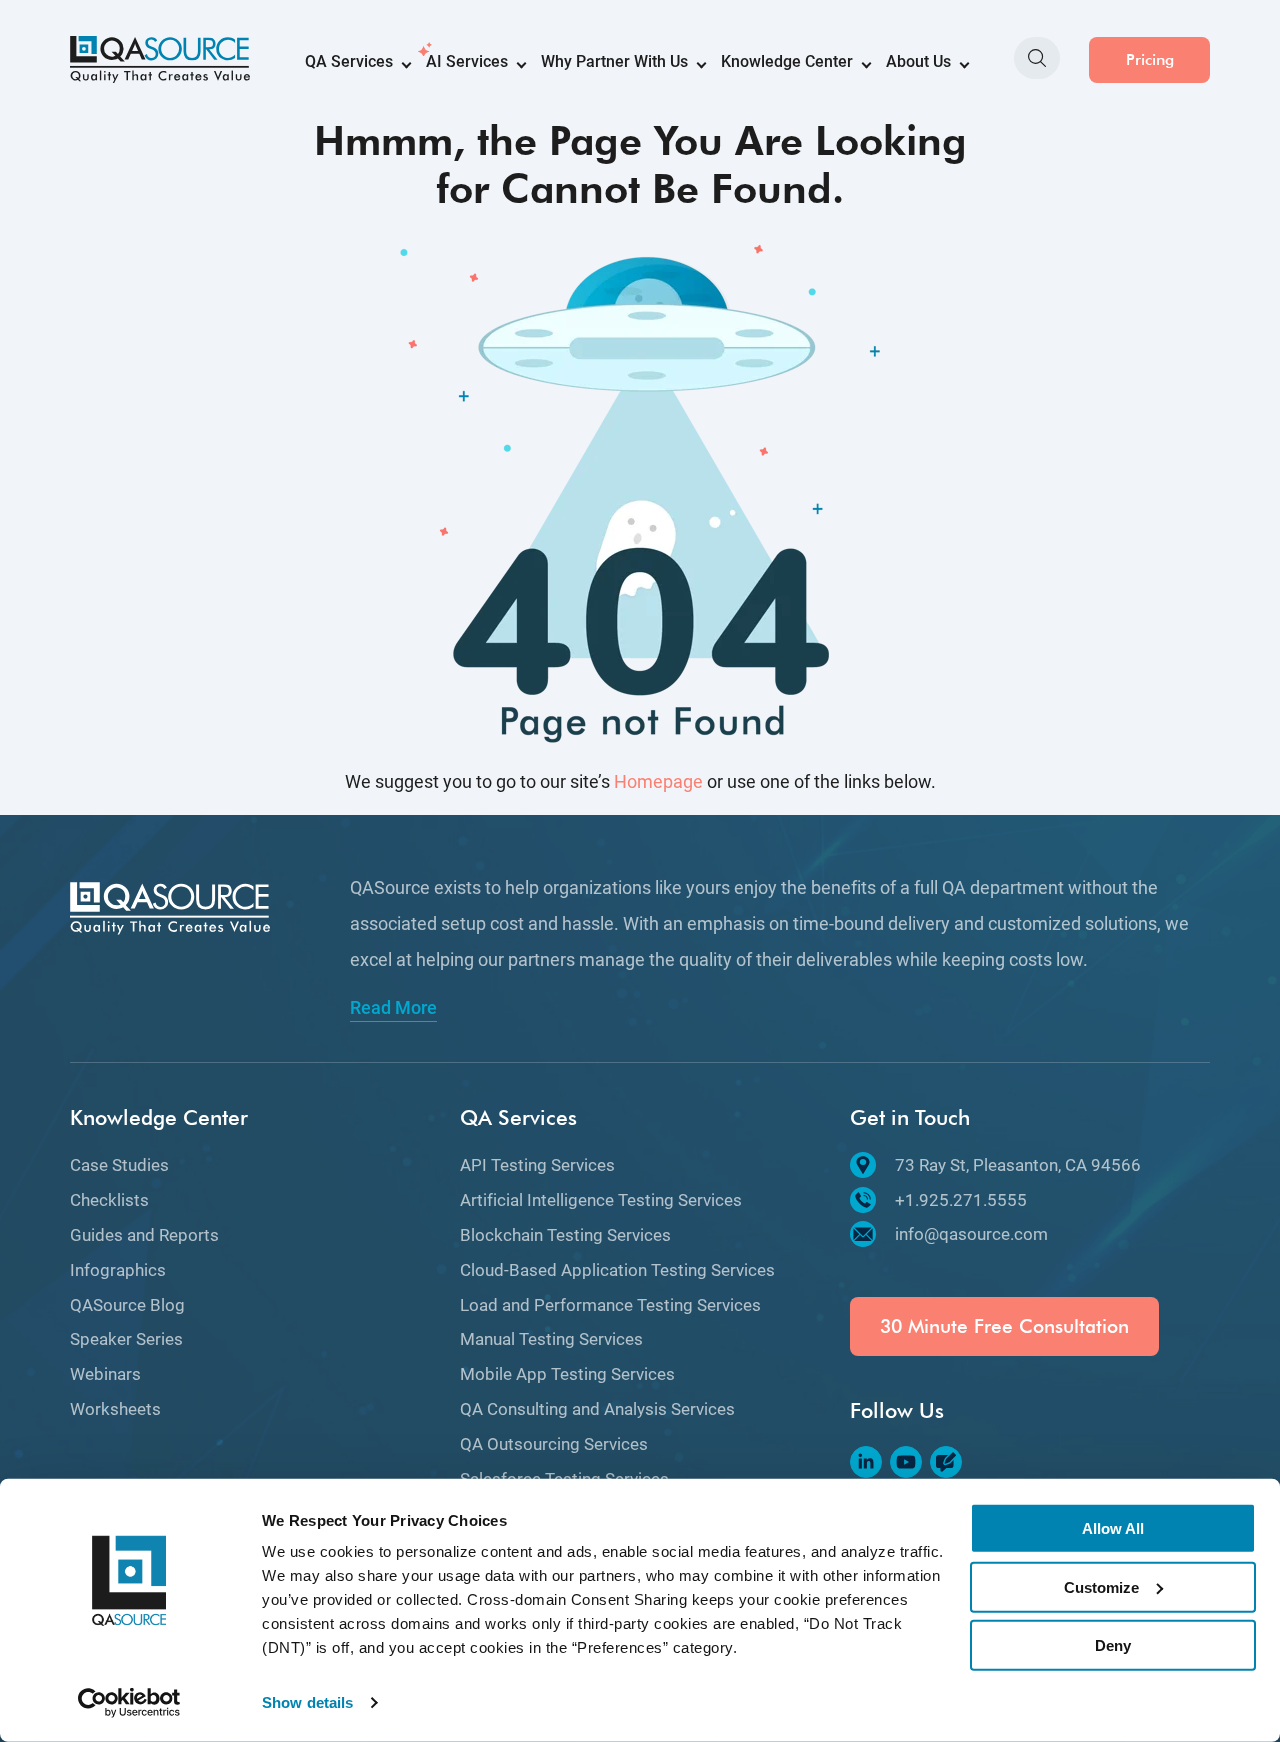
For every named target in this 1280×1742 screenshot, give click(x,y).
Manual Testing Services (551, 1339)
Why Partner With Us (614, 61)
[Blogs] (946, 1462)
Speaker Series (126, 1339)
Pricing (1150, 59)
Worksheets (115, 1409)
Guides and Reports (144, 1235)
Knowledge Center (787, 61)
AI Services (467, 61)
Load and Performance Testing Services (610, 1305)
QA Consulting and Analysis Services (597, 1409)
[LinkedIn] (866, 1462)
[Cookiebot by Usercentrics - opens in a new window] (129, 1703)
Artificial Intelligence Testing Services (601, 1200)
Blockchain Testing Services (565, 1235)
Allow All (1113, 1528)
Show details (307, 1702)
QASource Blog (127, 1305)
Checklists (109, 1200)
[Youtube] (906, 1462)
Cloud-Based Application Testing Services (617, 1270)
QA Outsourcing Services (554, 1444)
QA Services (349, 61)
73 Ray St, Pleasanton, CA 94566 (1018, 1165)
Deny (1113, 1645)
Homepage (658, 781)
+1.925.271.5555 (961, 1200)
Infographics (118, 1270)
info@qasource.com (971, 1234)
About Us (918, 61)
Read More (393, 1008)
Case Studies (119, 1165)
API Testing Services (537, 1165)
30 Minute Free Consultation (1004, 1326)
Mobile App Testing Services (567, 1374)
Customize (1101, 1586)
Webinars (105, 1374)
